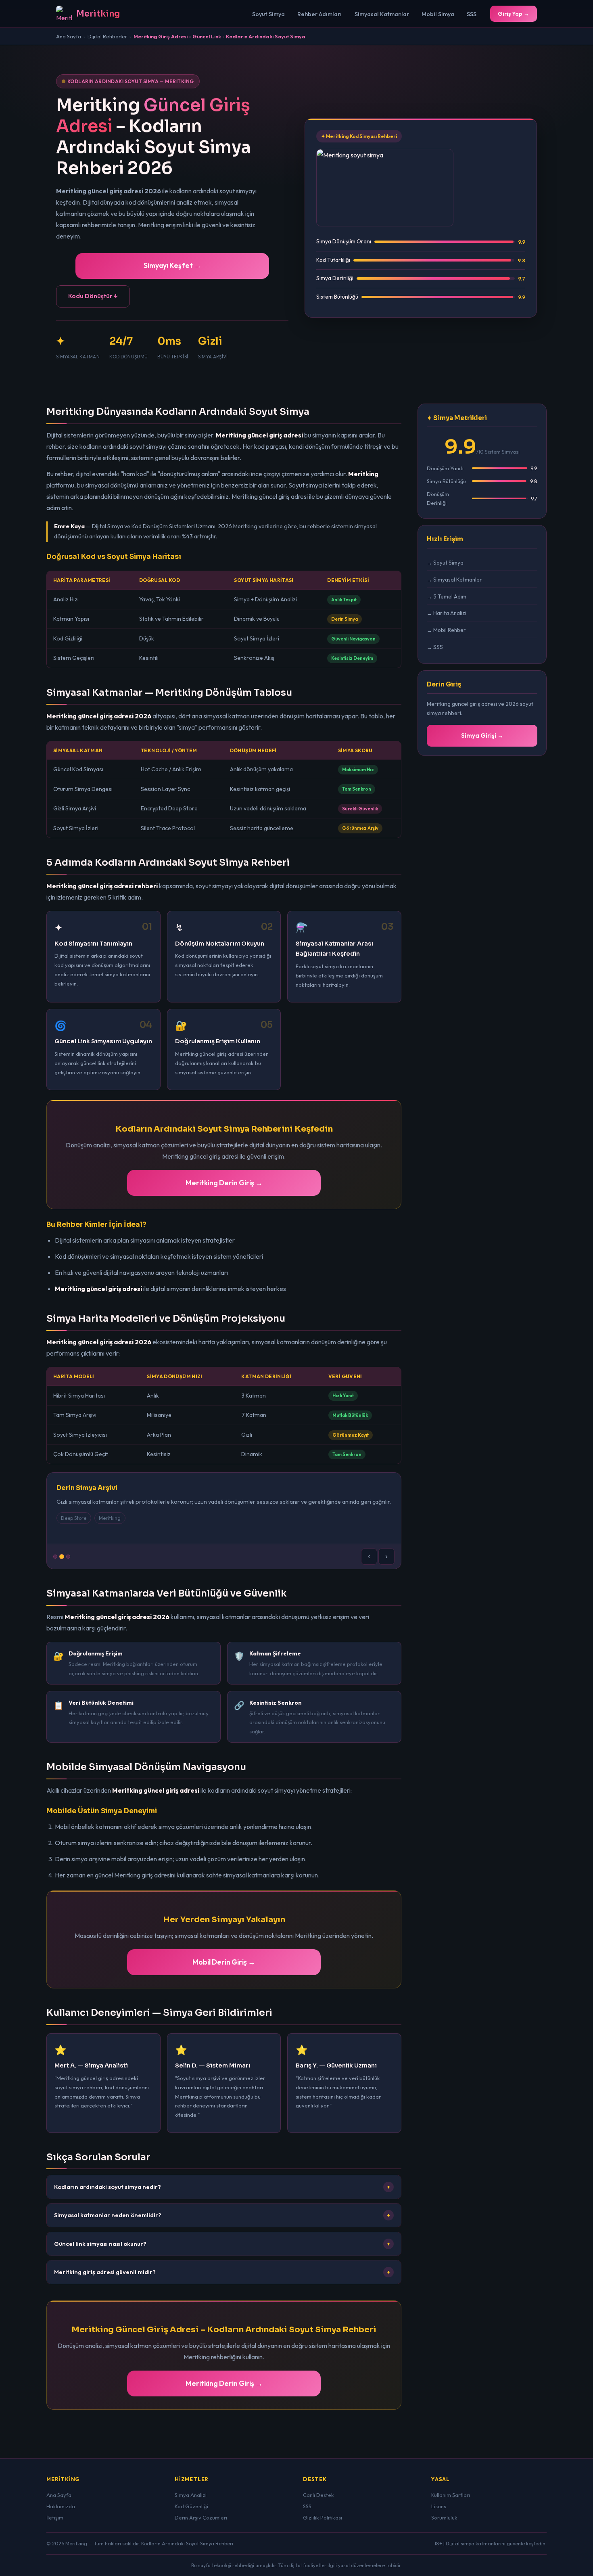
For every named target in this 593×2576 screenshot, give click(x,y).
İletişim (55, 2517)
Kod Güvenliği (191, 2506)
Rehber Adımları (319, 14)
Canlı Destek (318, 2495)
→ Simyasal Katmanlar (454, 580)
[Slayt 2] (62, 1557)
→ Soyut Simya (445, 563)
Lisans (439, 2506)
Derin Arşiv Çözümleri (201, 2517)
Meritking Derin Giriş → (224, 1183)
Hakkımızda (61, 2506)
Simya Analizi (191, 2495)
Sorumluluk (444, 2517)
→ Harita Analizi (447, 613)
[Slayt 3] (68, 1557)
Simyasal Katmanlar (382, 14)
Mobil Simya (438, 14)
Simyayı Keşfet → (172, 265)
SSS (472, 14)
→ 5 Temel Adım (447, 596)
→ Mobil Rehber (446, 630)
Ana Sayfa (69, 36)
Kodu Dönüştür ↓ (93, 296)
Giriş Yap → (514, 14)
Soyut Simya (268, 14)
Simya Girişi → (482, 736)
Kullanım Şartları (451, 2495)
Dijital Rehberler (107, 36)
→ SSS (435, 647)
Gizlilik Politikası (323, 2517)
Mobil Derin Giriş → (224, 1962)
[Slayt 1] (55, 1557)
